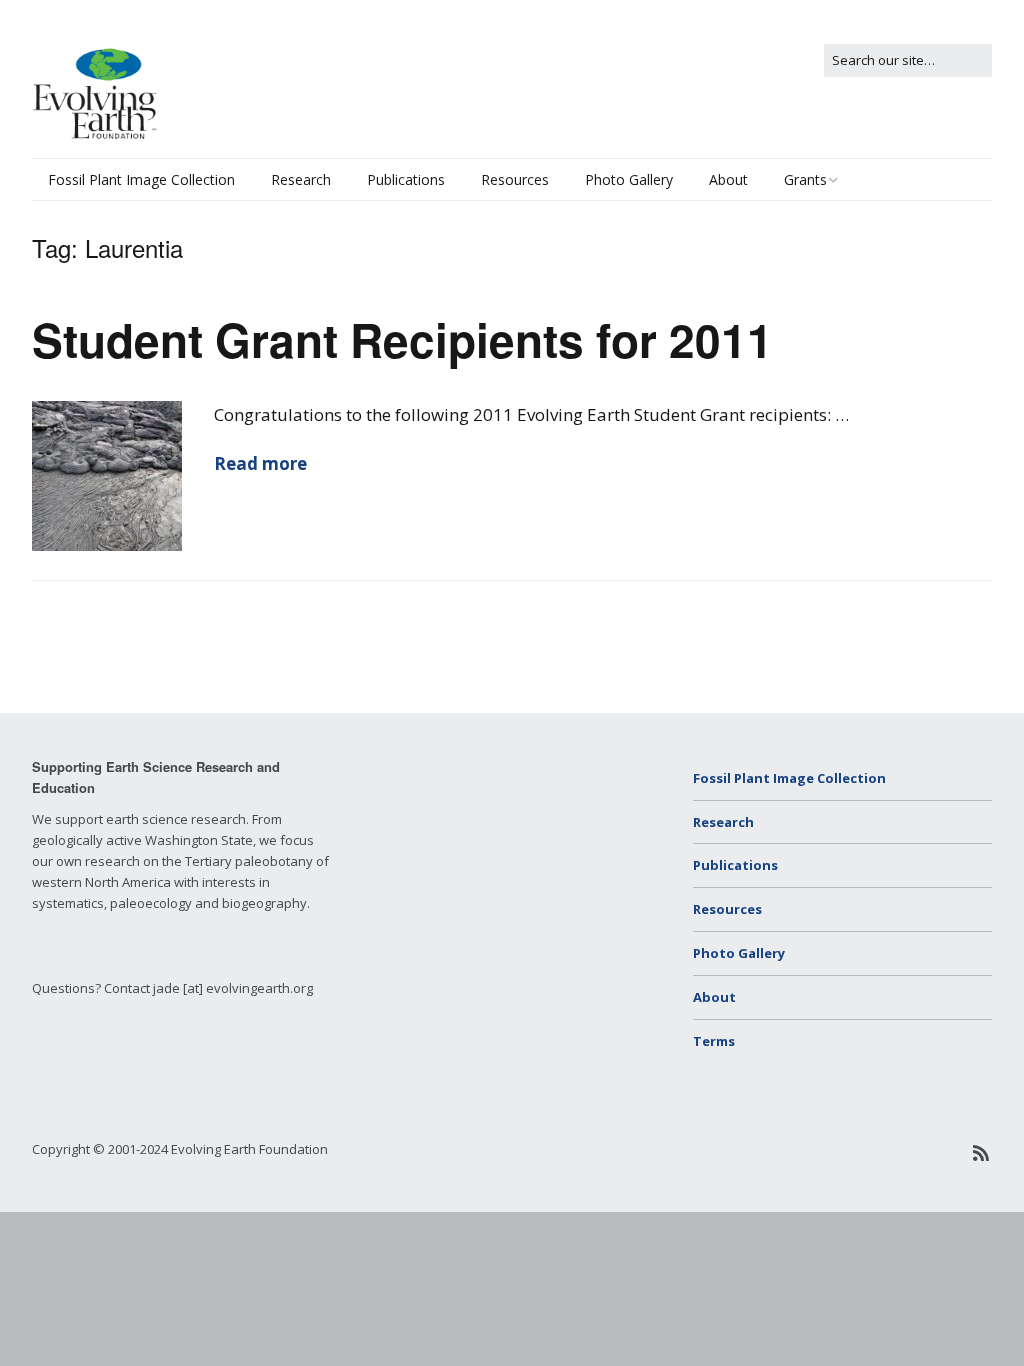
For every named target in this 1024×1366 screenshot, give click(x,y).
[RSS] (981, 1153)
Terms (714, 1041)
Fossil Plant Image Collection (141, 179)
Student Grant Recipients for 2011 (402, 339)
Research (301, 179)
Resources (515, 179)
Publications (406, 179)
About (728, 179)
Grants (805, 179)
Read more (260, 463)
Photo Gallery (629, 179)
